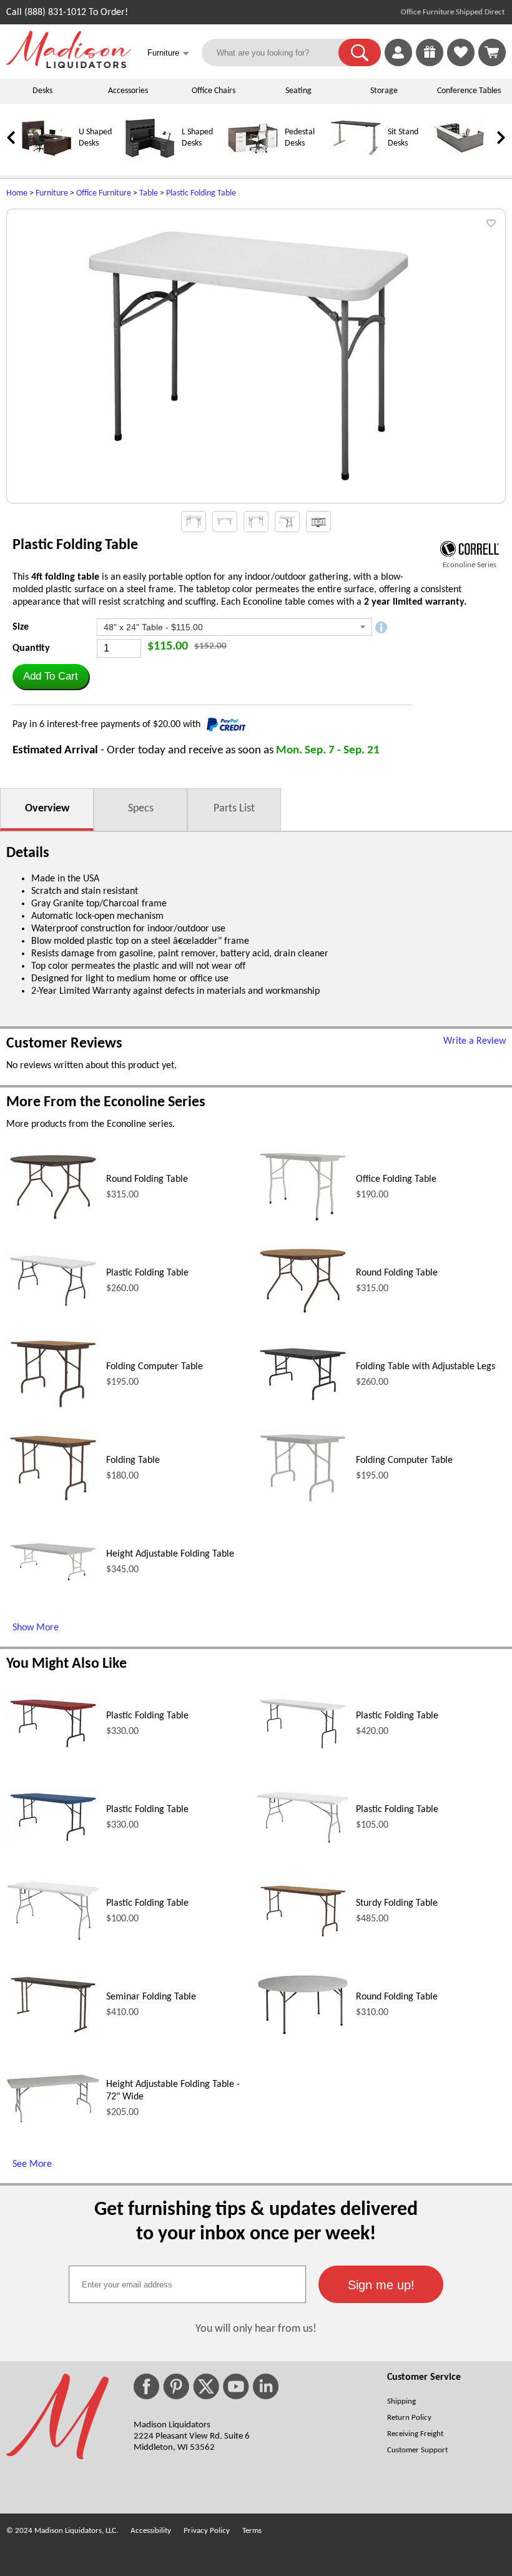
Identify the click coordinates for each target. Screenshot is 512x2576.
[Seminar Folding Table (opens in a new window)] (53, 2034)
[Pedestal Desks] (253, 161)
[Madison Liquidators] (69, 66)
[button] (360, 52)
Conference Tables (469, 91)
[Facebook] (146, 2386)
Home (17, 193)
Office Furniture (104, 193)
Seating (298, 91)
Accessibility (151, 2531)
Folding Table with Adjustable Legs (426, 1367)
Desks (42, 91)
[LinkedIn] (266, 2386)
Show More (36, 1628)
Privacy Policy (207, 2531)
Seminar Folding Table (151, 1997)
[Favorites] (461, 64)
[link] (492, 52)
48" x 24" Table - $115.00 (153, 627)
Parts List (234, 809)
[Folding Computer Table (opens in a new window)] (53, 1410)
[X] (206, 2386)
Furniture (52, 193)
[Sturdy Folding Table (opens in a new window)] (303, 1938)
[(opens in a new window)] (470, 549)
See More (32, 2164)
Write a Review (475, 1041)
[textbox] (187, 2284)
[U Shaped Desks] (47, 161)
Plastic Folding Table (201, 193)
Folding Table (133, 1460)
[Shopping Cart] (492, 52)
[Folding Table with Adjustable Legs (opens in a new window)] (303, 1402)
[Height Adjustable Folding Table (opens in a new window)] (53, 1582)
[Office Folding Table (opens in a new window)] (303, 1222)
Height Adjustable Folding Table (170, 1554)
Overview (47, 809)
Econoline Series (470, 565)
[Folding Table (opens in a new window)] (53, 1502)
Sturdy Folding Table (397, 1903)
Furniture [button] (168, 53)
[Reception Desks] (459, 161)
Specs (141, 809)
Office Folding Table (396, 1179)
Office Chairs (214, 91)
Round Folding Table (147, 1179)
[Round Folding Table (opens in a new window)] (53, 1221)
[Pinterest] (176, 2386)
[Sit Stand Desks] (356, 161)
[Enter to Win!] (430, 64)
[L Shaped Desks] (150, 161)
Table (149, 193)
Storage (384, 91)
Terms (252, 2531)
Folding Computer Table (155, 1367)
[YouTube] (236, 2386)
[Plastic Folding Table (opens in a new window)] (53, 1307)
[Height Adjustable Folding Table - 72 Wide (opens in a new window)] (53, 2121)
